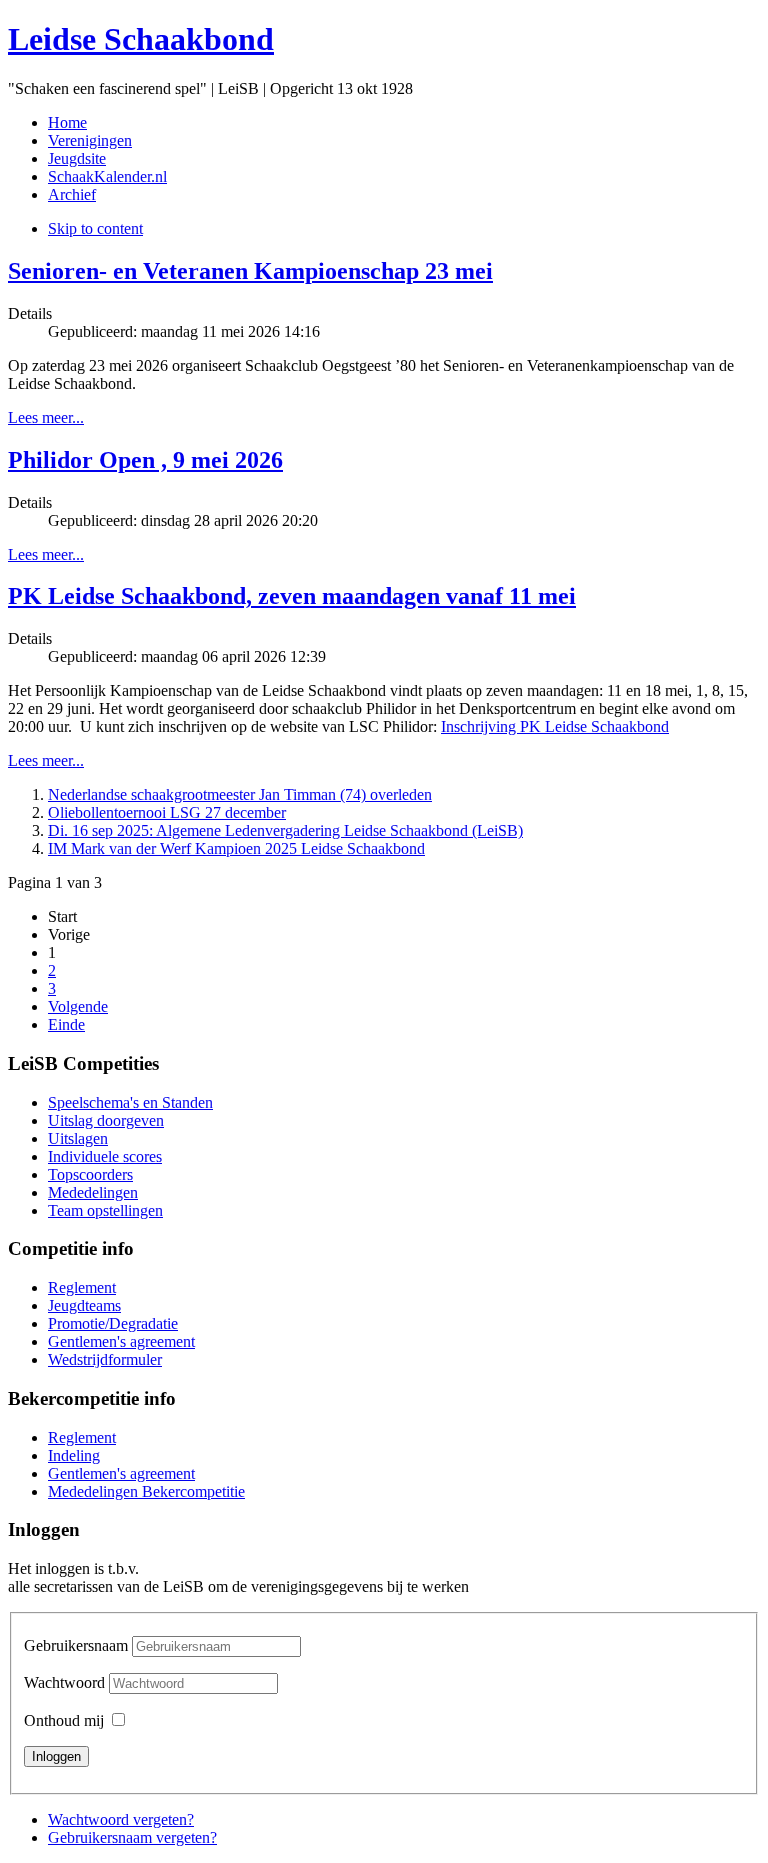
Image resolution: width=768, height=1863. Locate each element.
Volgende (78, 1006)
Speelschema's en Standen (130, 1102)
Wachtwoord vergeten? (121, 1819)
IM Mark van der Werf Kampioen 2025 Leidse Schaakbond (236, 848)
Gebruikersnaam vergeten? (132, 1837)
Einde (66, 1024)
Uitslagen (78, 1138)
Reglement (82, 1287)
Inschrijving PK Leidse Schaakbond (555, 726)
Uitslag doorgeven (106, 1120)
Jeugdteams (84, 1305)
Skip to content (95, 228)
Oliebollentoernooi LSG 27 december (167, 812)
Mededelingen (93, 1192)
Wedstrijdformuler (105, 1359)
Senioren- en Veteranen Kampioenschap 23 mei (250, 271)
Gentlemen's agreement (121, 1341)
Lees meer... (46, 417)
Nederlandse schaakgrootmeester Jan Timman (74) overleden (240, 794)
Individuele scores (105, 1156)
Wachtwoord (66, 1682)
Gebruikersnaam (76, 1645)
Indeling (74, 1455)
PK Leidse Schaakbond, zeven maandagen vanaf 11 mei (292, 596)
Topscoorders (90, 1174)
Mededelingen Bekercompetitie (146, 1491)
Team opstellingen (105, 1210)
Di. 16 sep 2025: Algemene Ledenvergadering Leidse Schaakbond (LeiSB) (285, 830)
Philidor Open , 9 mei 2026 (145, 460)
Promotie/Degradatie (113, 1323)
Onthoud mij (64, 1720)
